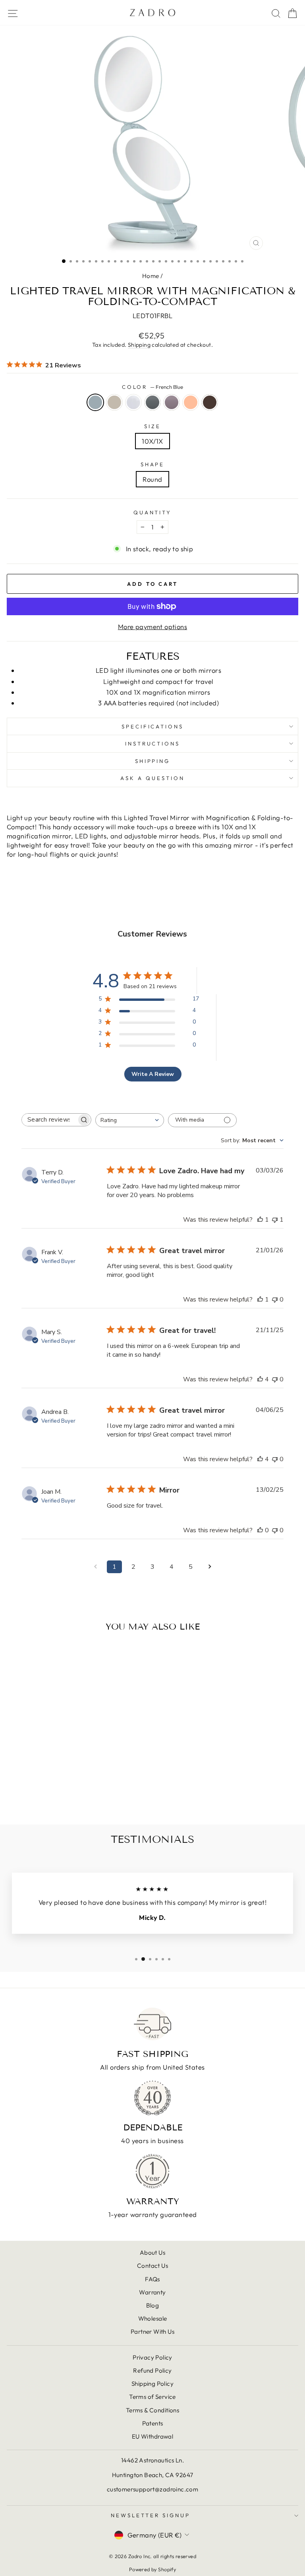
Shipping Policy (152, 2384)
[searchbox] (49, 1120)
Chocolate (210, 402)
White (133, 402)
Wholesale (153, 2318)
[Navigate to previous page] (95, 1567)
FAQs (152, 2279)
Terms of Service (152, 2397)
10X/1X (152, 441)
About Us (152, 2253)
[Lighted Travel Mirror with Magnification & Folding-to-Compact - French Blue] (36, 1797)
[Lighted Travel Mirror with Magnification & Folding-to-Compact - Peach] (81, 1797)
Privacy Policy (152, 2357)
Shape (153, 464)
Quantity (153, 512)
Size (152, 426)
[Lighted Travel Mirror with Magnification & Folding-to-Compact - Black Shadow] (63, 1797)
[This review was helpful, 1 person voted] (260, 1220)
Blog (153, 2305)
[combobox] (130, 1120)
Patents (153, 2423)
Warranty (152, 2292)
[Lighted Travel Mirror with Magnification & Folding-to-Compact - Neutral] (45, 1797)
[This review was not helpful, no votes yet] (275, 1300)
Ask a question (152, 778)
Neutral (114, 402)
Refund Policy (152, 2370)
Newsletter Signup (151, 2515)
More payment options (152, 627)
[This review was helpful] (260, 1379)
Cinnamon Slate (172, 402)
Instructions (153, 743)
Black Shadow (152, 402)
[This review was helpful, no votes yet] (260, 1530)
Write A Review (153, 1074)
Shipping (139, 345)
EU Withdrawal (152, 2436)
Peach (191, 402)
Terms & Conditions (152, 2410)
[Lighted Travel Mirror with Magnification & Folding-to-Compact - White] (54, 1797)
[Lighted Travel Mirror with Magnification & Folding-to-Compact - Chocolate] (90, 1797)
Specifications (153, 726)
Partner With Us (152, 2332)
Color (153, 387)
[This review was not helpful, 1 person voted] (275, 1220)
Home (151, 276)
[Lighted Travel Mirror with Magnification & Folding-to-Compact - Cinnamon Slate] (72, 1797)
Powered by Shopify (152, 2569)
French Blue (95, 402)
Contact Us (152, 2266)
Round (152, 479)
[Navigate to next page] (210, 1567)
